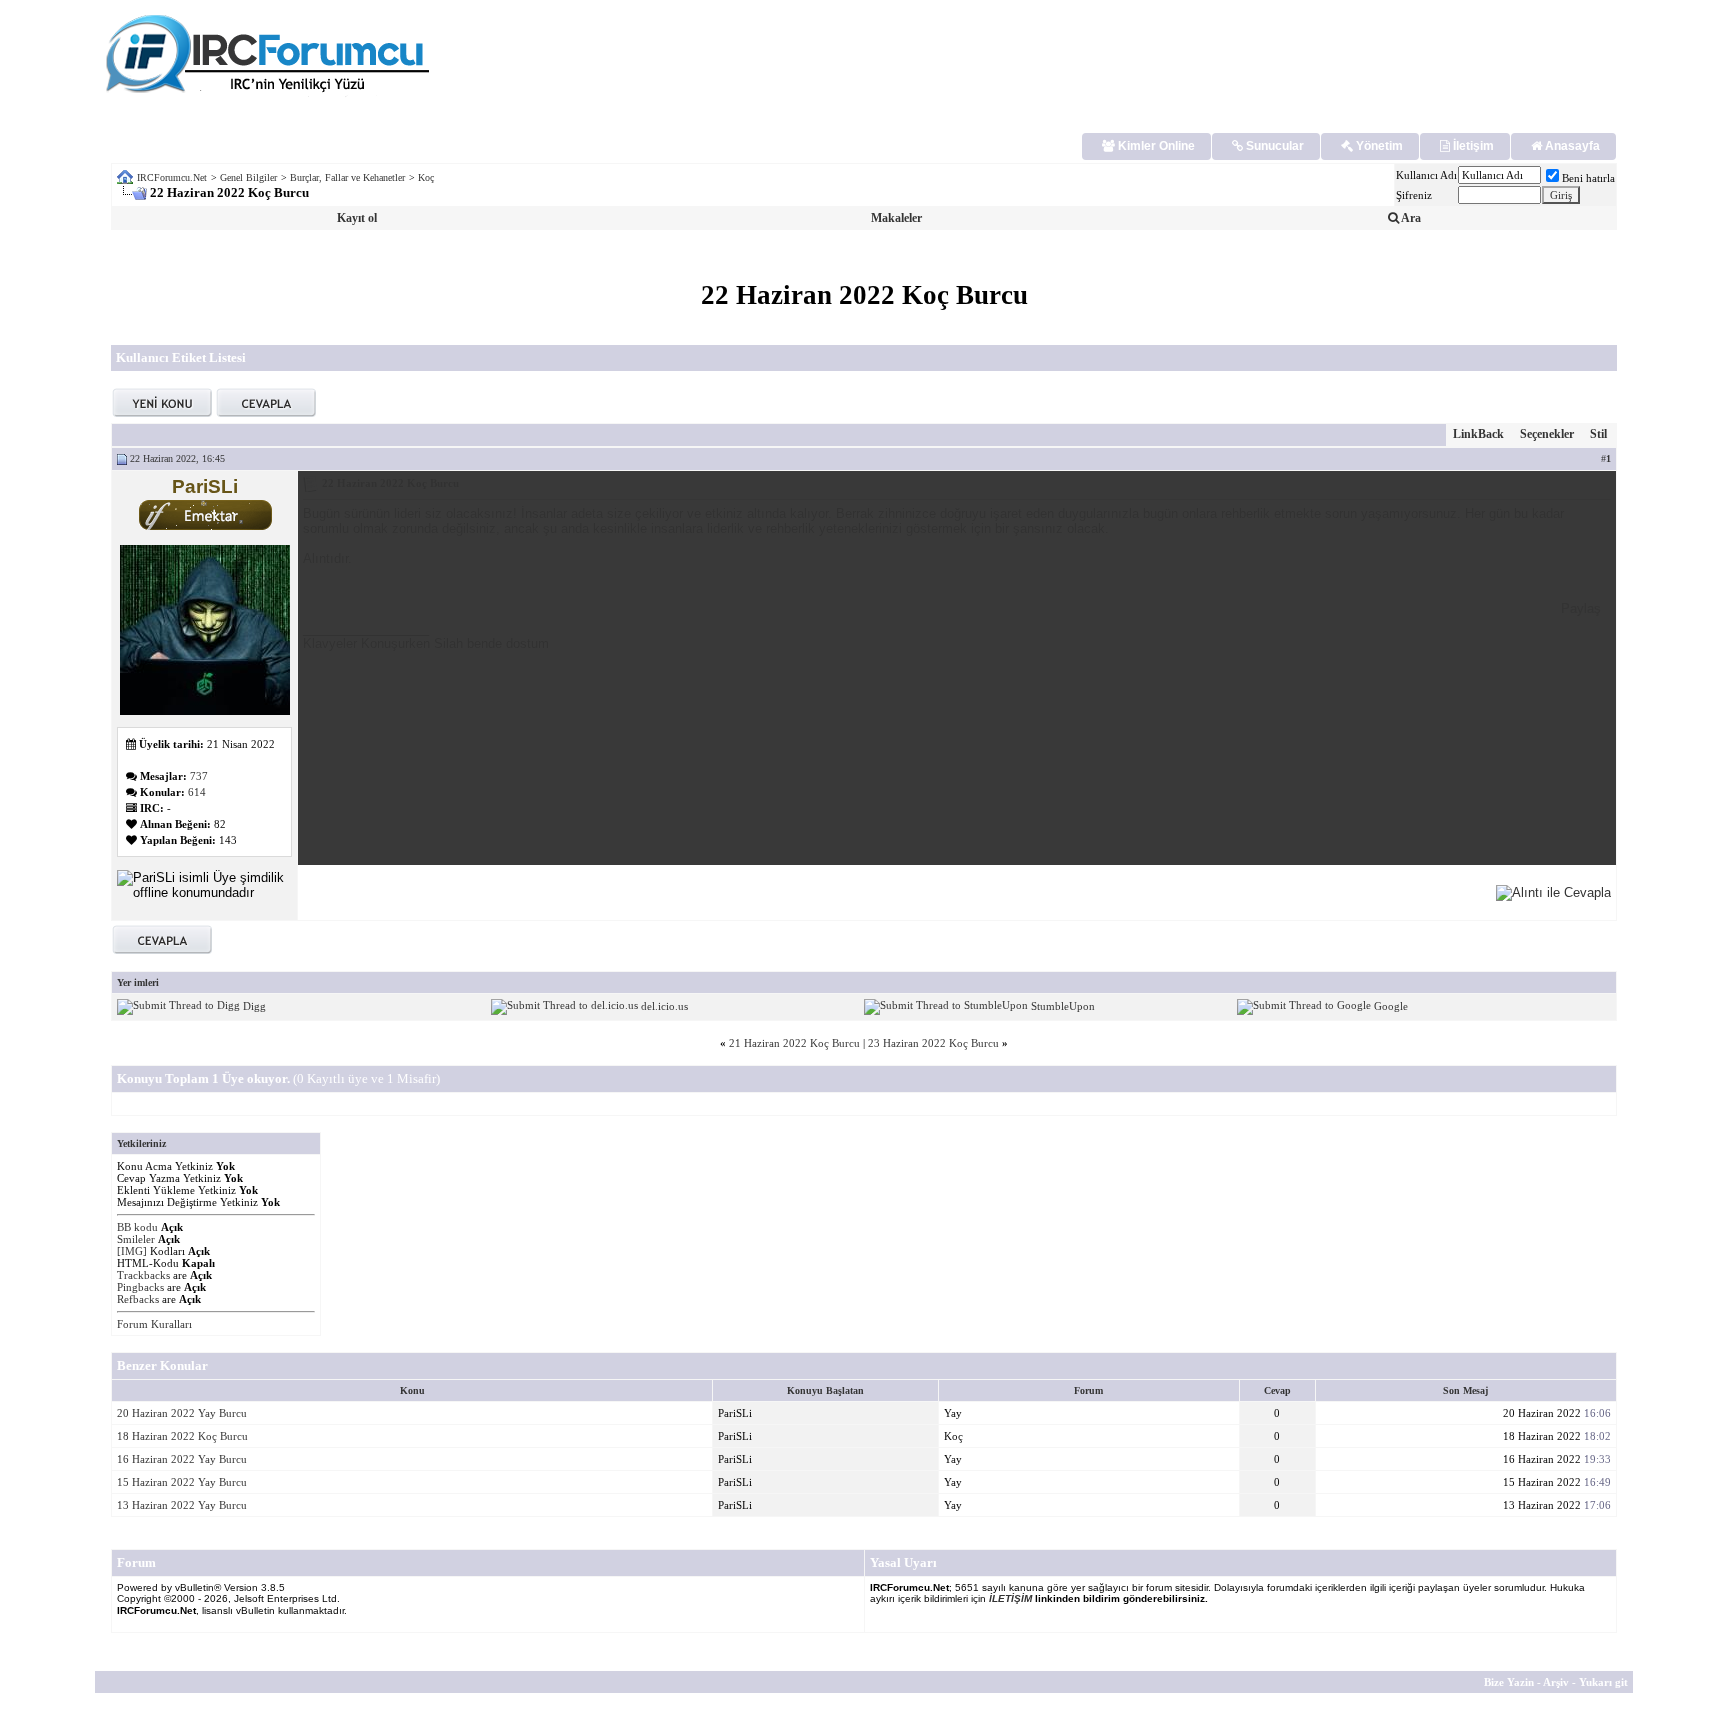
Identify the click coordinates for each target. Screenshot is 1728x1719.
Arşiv (1556, 1682)
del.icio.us (664, 1006)
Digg (254, 1006)
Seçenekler (1547, 434)
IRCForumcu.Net (172, 177)
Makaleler (896, 218)
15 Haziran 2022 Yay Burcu (182, 1482)
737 (199, 776)
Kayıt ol (357, 218)
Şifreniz (1414, 195)
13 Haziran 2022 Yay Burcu (182, 1505)
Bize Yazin (1509, 1682)
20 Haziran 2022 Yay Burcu (182, 1413)
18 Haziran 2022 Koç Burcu (182, 1436)
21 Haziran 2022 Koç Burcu (794, 1043)
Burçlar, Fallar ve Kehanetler (347, 177)
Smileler (136, 1239)
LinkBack (1478, 434)
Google (1391, 1006)
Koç (426, 177)
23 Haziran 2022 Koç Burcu (933, 1043)
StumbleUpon (1063, 1006)
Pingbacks (140, 1287)
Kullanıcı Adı (1426, 175)
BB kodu (137, 1227)
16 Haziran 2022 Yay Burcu (182, 1459)
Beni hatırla (1588, 178)
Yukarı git (1603, 1682)
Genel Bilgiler (248, 177)
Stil (1598, 434)
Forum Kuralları (154, 1324)
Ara (1410, 218)
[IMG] (132, 1251)
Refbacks (138, 1299)
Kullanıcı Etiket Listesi (181, 357)
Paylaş (1581, 608)
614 (197, 792)
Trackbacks (143, 1275)
